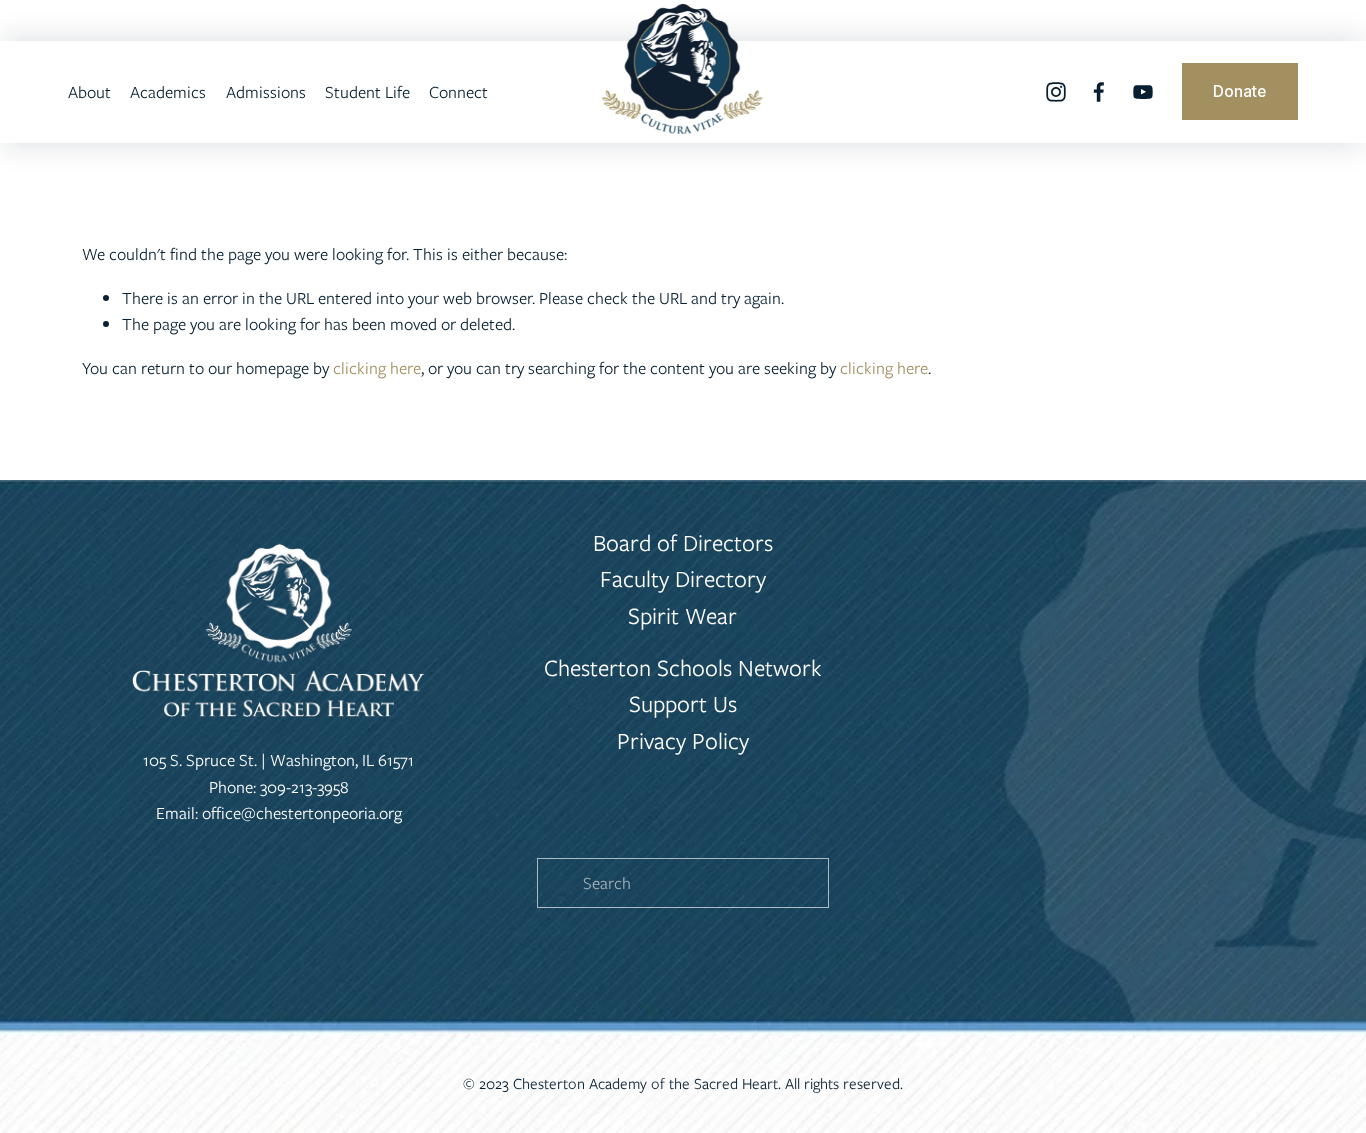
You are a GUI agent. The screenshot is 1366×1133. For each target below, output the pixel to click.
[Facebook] (1099, 92)
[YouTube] (1143, 92)
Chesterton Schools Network (683, 667)
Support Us (683, 703)
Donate (1239, 91)
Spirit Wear (682, 615)
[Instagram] (1056, 92)
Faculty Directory (683, 578)
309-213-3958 (304, 787)
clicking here (377, 368)
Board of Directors (683, 542)
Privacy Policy (683, 740)
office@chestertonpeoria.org (302, 813)
